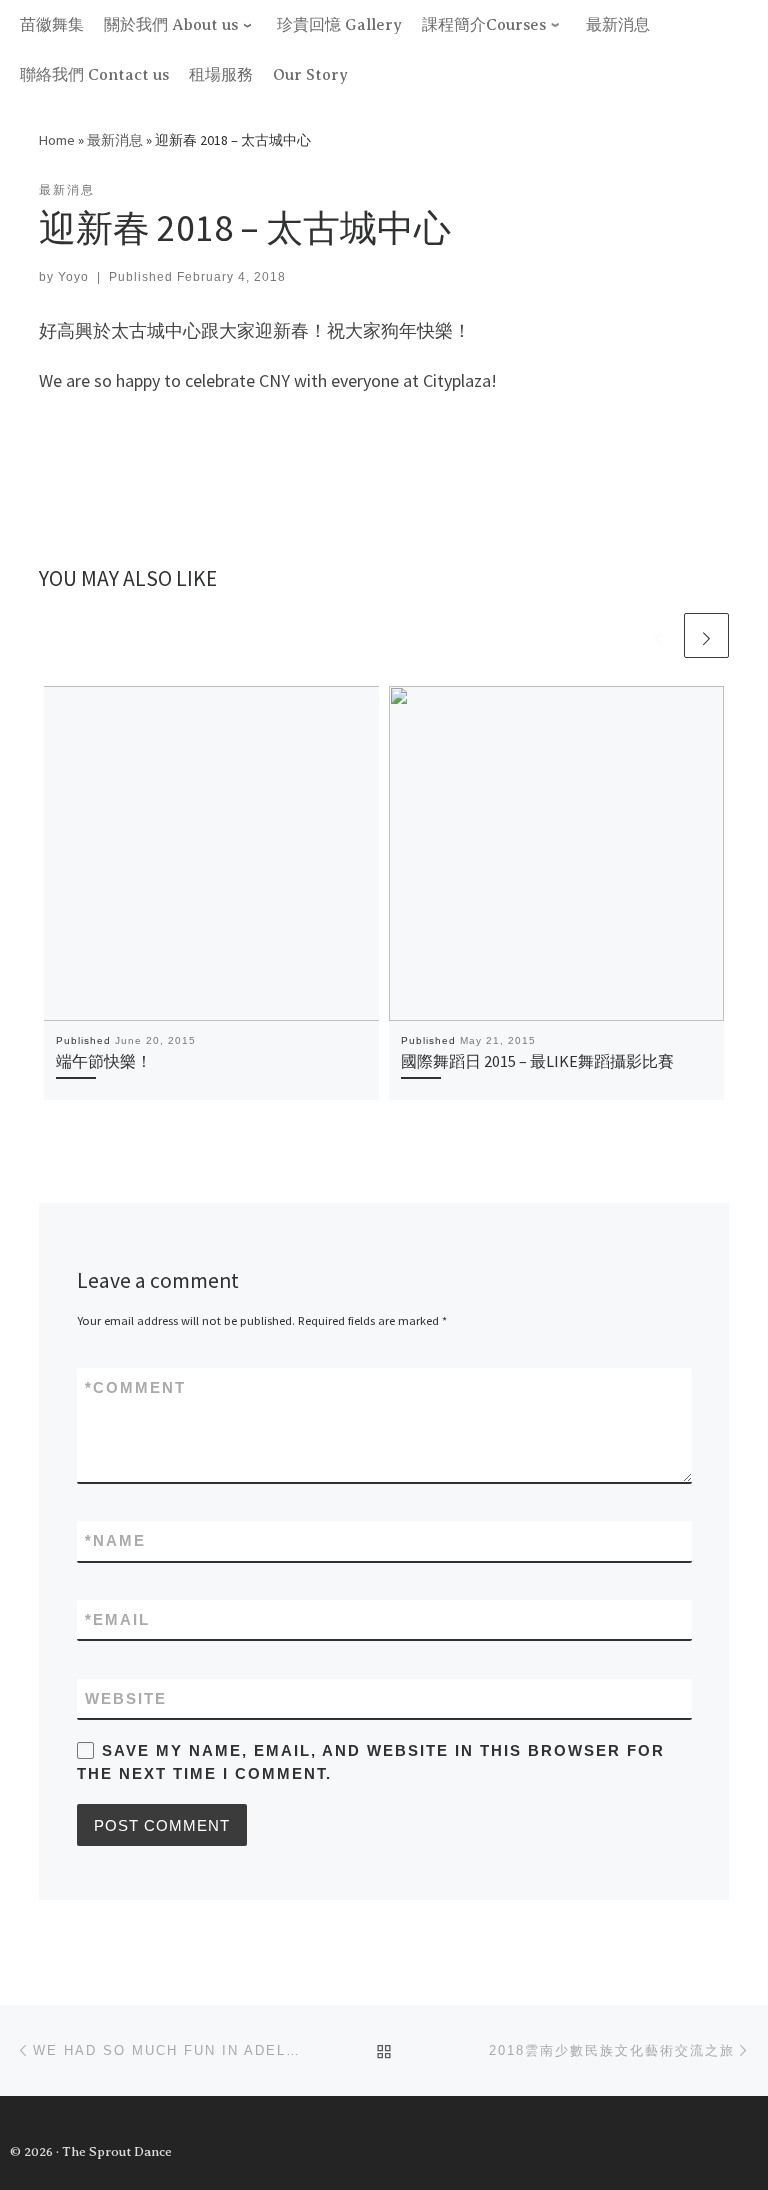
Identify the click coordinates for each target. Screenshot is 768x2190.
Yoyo (73, 277)
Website (126, 1698)
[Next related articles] (706, 635)
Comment (135, 1387)
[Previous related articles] (658, 635)
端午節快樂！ (104, 1061)
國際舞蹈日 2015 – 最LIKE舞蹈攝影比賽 (537, 1061)
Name (115, 1540)
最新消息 (115, 140)
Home (57, 140)
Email (117, 1619)
